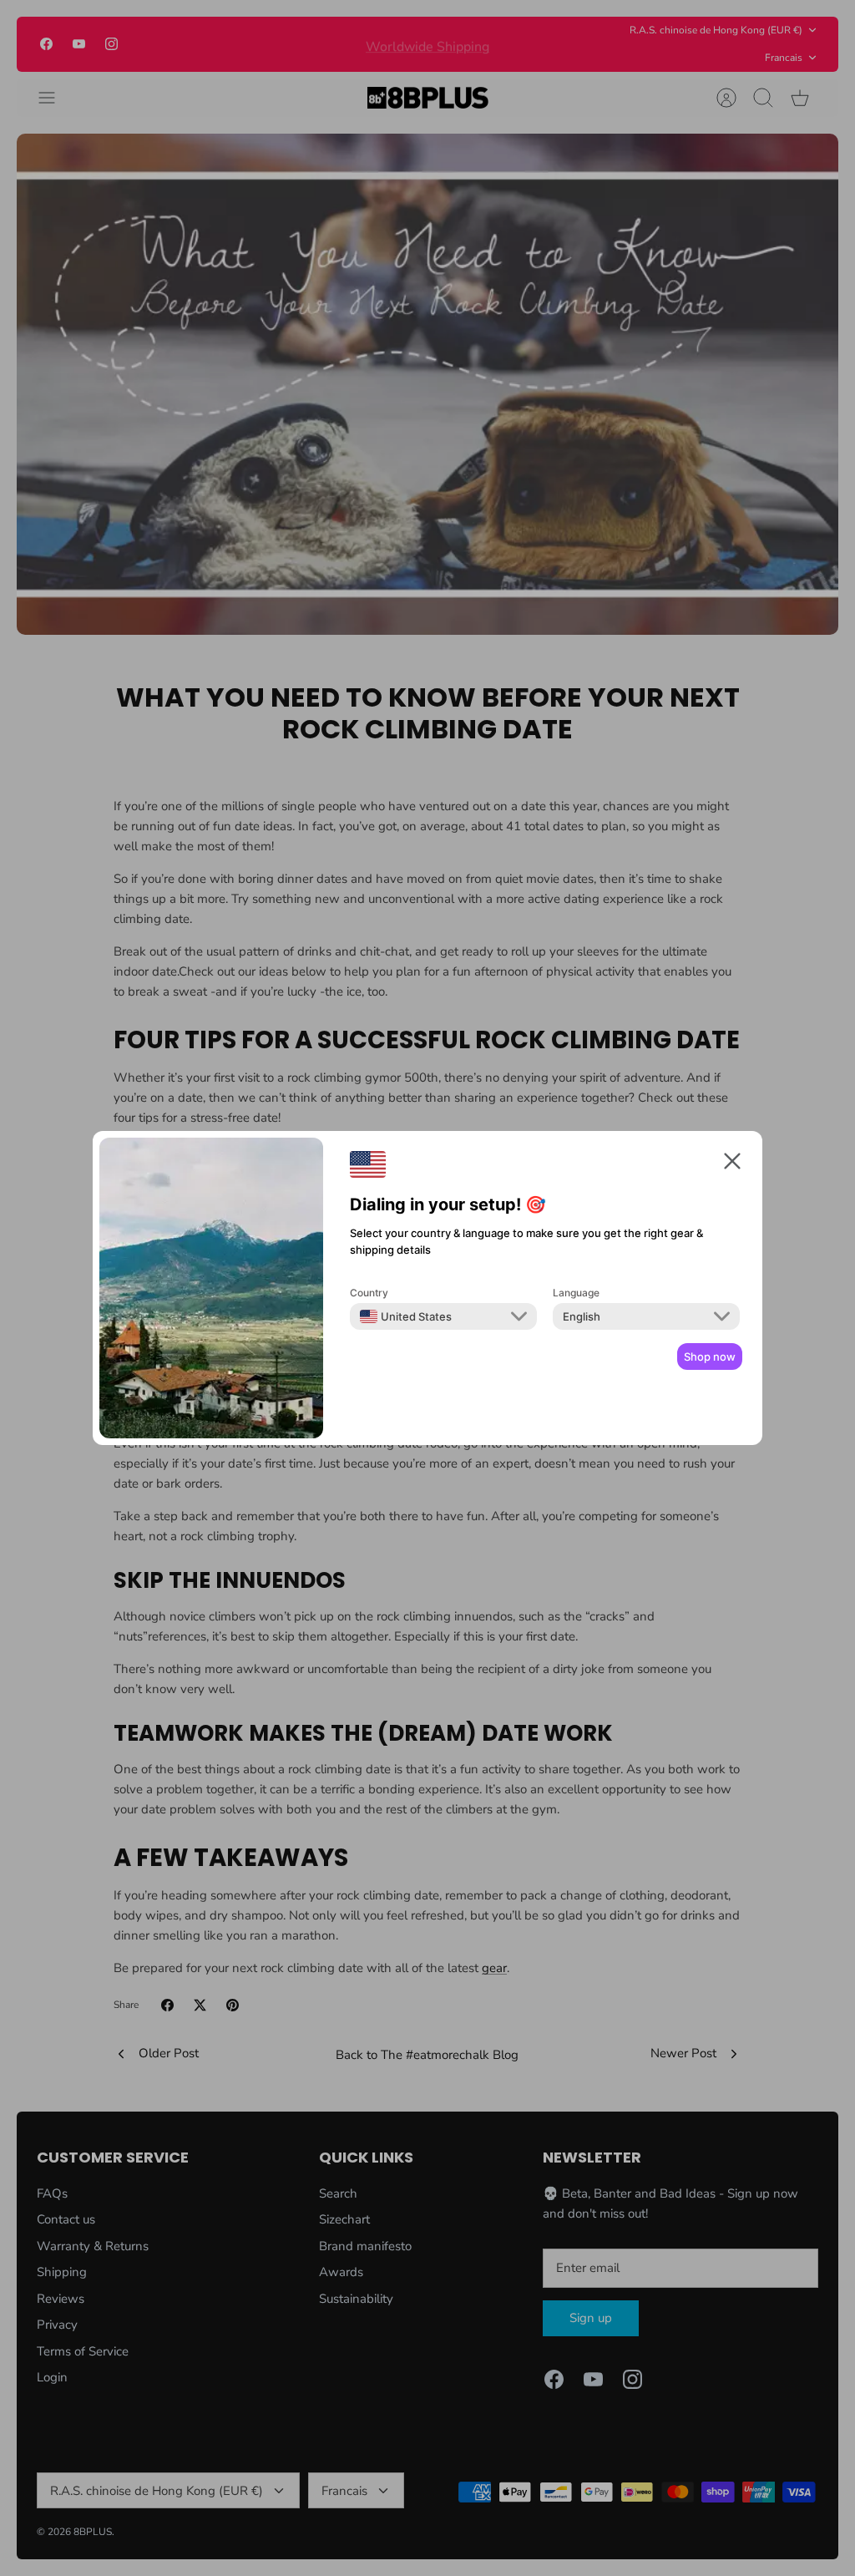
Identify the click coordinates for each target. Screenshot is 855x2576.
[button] (732, 1164)
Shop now (710, 1356)
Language (576, 1293)
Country (369, 1293)
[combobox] (406, 1316)
